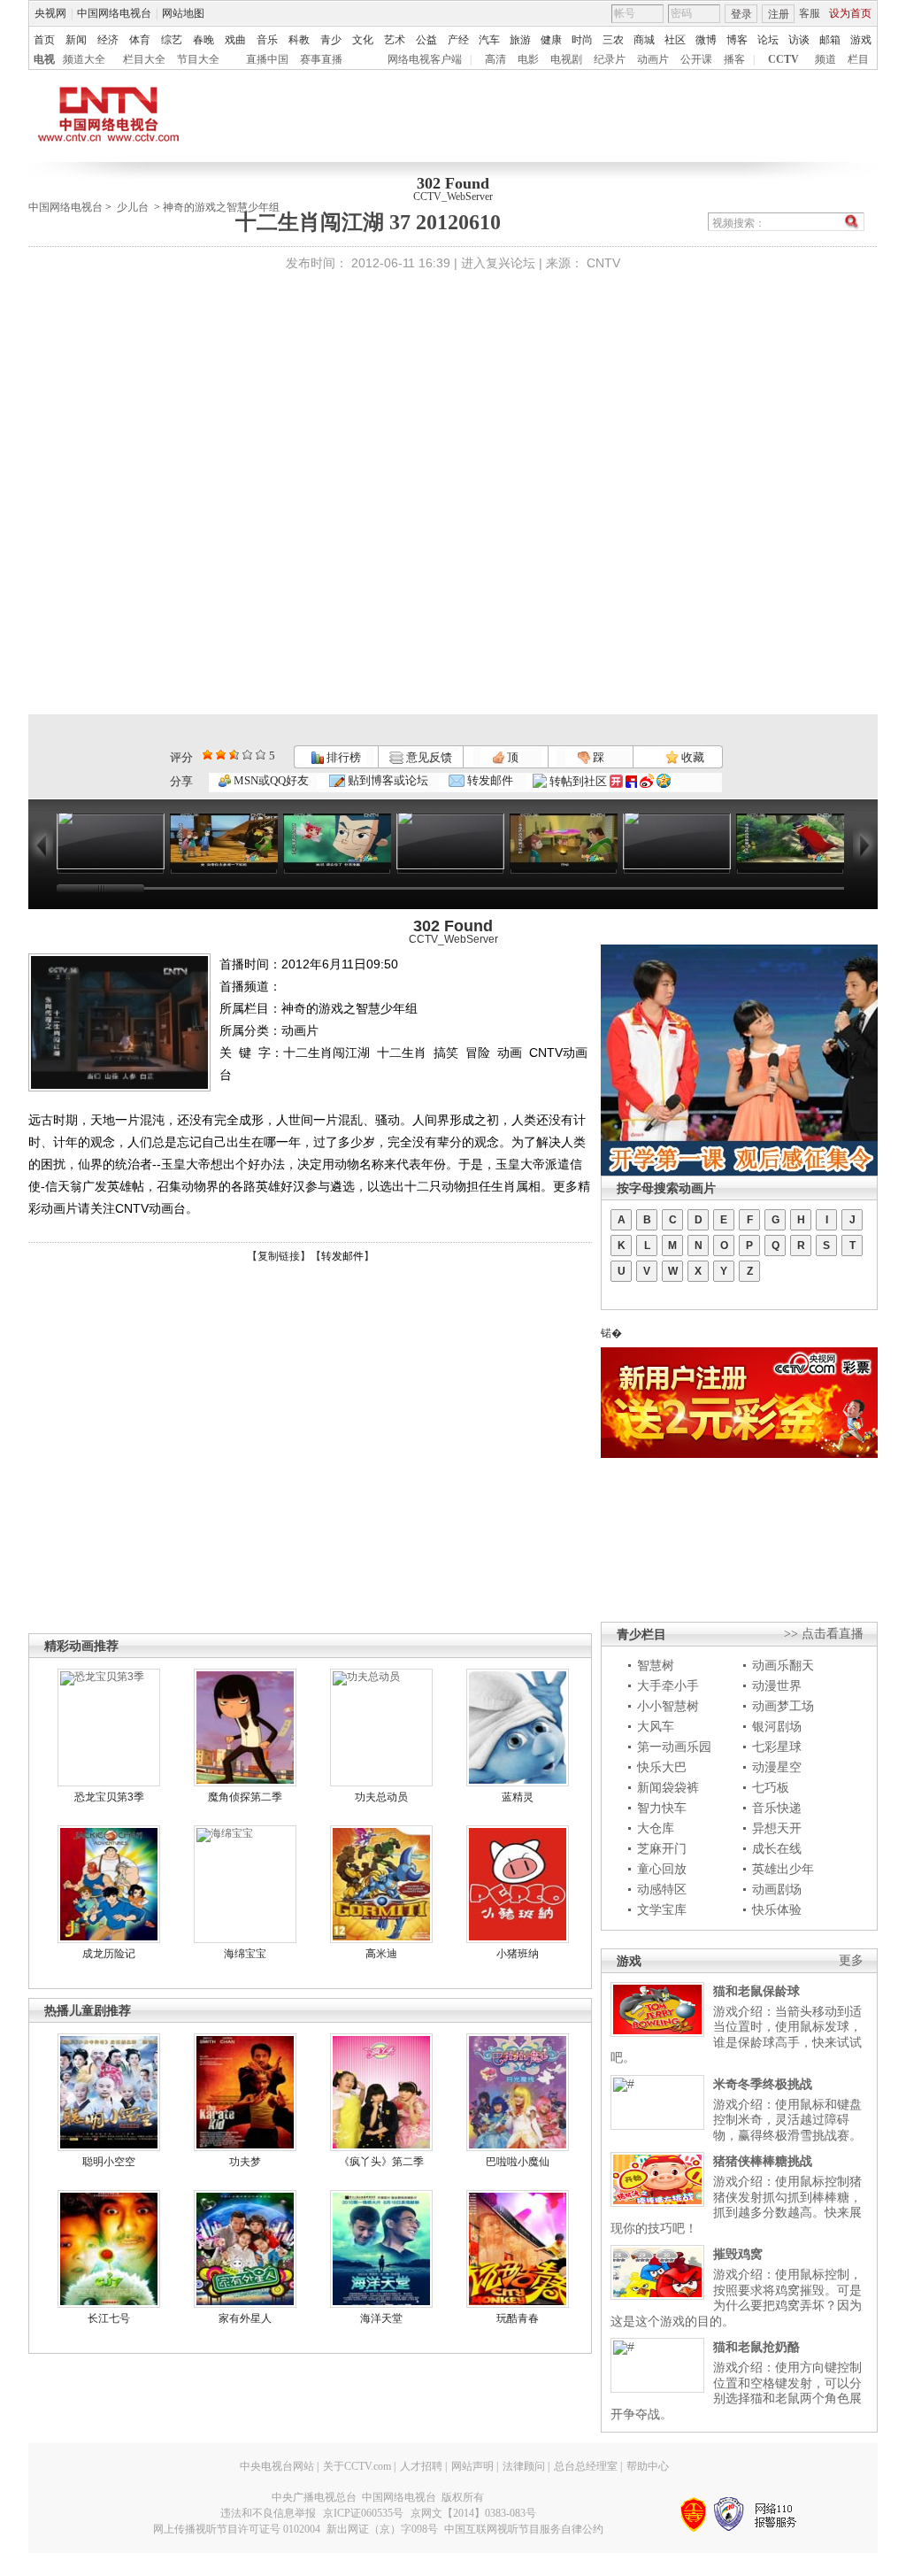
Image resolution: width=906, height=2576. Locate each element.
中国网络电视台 (114, 13)
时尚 (582, 40)
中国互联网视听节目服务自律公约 (524, 2529)
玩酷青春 (518, 2318)
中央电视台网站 (277, 2466)
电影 (528, 59)
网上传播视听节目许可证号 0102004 (237, 2529)
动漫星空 (777, 1767)
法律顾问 (524, 2466)
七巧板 (771, 1787)
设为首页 (850, 13)
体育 (140, 40)
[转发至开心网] (616, 781)
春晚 (203, 40)
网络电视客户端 (425, 59)
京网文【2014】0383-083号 (473, 2513)
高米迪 (381, 1954)
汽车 (489, 40)
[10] (261, 755)
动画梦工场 (783, 1706)
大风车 (656, 1726)
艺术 (395, 40)
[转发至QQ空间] (664, 781)
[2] (207, 755)
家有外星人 (245, 2318)
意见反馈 (427, 757)
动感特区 (662, 1889)
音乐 (267, 40)
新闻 (76, 40)
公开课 (696, 59)
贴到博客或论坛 (387, 780)
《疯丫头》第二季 (381, 2162)
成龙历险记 (109, 1954)
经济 (108, 40)
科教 (299, 40)
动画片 (653, 59)
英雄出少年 (783, 1869)
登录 (741, 14)
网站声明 (472, 2466)
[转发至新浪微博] (647, 781)
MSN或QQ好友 (270, 780)
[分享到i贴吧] (631, 781)
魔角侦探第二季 (245, 1797)
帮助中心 (648, 2466)
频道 (825, 59)
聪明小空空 (109, 2162)
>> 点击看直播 (824, 1634)
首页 (44, 40)
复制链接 (279, 1256)
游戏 (861, 40)
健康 (551, 40)
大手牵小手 (668, 1685)
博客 (737, 40)
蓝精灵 (518, 1797)
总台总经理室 (586, 2466)
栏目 (858, 59)
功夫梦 (245, 2162)
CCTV (783, 59)
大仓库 (656, 1828)
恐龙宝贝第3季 (109, 1797)
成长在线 (777, 1848)
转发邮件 (489, 780)
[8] (247, 755)
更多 (851, 1960)
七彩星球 (777, 1747)
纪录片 (610, 59)
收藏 (691, 757)
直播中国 (267, 59)
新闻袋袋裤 (668, 1787)
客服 (810, 13)
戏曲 (235, 40)
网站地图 (183, 13)
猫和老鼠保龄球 (756, 1991)
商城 (644, 40)
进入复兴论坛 (498, 263)
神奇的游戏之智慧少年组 (221, 207)
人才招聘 (421, 2466)
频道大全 (84, 59)
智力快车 (662, 1808)
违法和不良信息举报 (268, 2513)
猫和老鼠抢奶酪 (756, 2347)
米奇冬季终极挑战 (763, 2084)
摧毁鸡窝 (738, 2254)
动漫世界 (777, 1685)
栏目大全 (144, 59)
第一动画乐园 (674, 1747)
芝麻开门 (662, 1848)
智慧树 (656, 1665)
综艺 (172, 40)
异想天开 (777, 1828)
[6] (234, 755)
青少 (331, 40)
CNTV (603, 263)
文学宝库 (662, 1909)
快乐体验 (777, 1909)
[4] (221, 755)
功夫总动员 (381, 1797)
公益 (426, 40)
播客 (734, 59)
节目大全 (198, 59)
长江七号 (109, 2318)
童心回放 (662, 1869)
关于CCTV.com (357, 2466)
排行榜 (342, 757)
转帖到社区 (578, 781)
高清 (495, 59)
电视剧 (566, 59)
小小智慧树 (668, 1706)
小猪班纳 (518, 1954)
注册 (779, 14)
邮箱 (830, 40)
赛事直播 (321, 59)
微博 (706, 40)
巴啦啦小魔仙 (518, 2162)
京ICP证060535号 (363, 2513)
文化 (363, 40)
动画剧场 (777, 1889)
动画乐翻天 (783, 1665)
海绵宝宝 (245, 1954)
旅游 (520, 40)
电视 (44, 59)
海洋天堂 (381, 2318)
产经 (458, 40)
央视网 (50, 13)
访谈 (799, 40)
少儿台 (133, 207)
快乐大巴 (662, 1767)
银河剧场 (777, 1726)
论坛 (768, 40)
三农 (613, 40)
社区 (675, 40)
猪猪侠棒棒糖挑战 (763, 2161)
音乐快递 (777, 1808)
